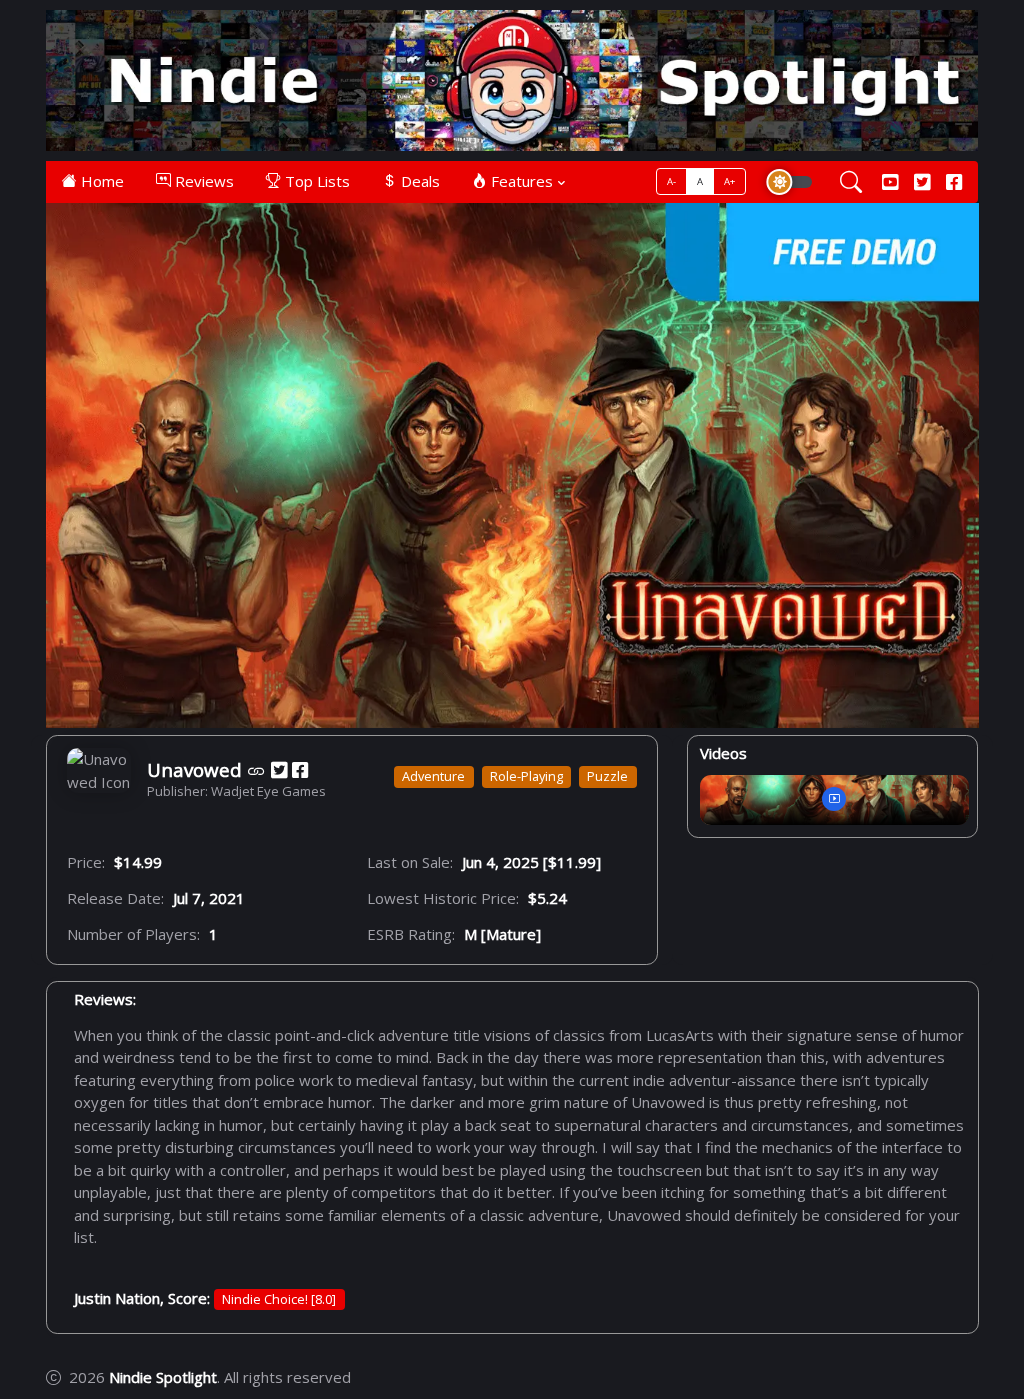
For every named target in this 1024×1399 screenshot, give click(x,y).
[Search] (851, 181)
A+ (730, 181)
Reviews (202, 181)
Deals (418, 181)
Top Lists (315, 181)
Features (520, 181)
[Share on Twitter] (279, 770)
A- (672, 181)
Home (100, 181)
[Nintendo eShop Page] (256, 770)
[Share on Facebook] (300, 770)
